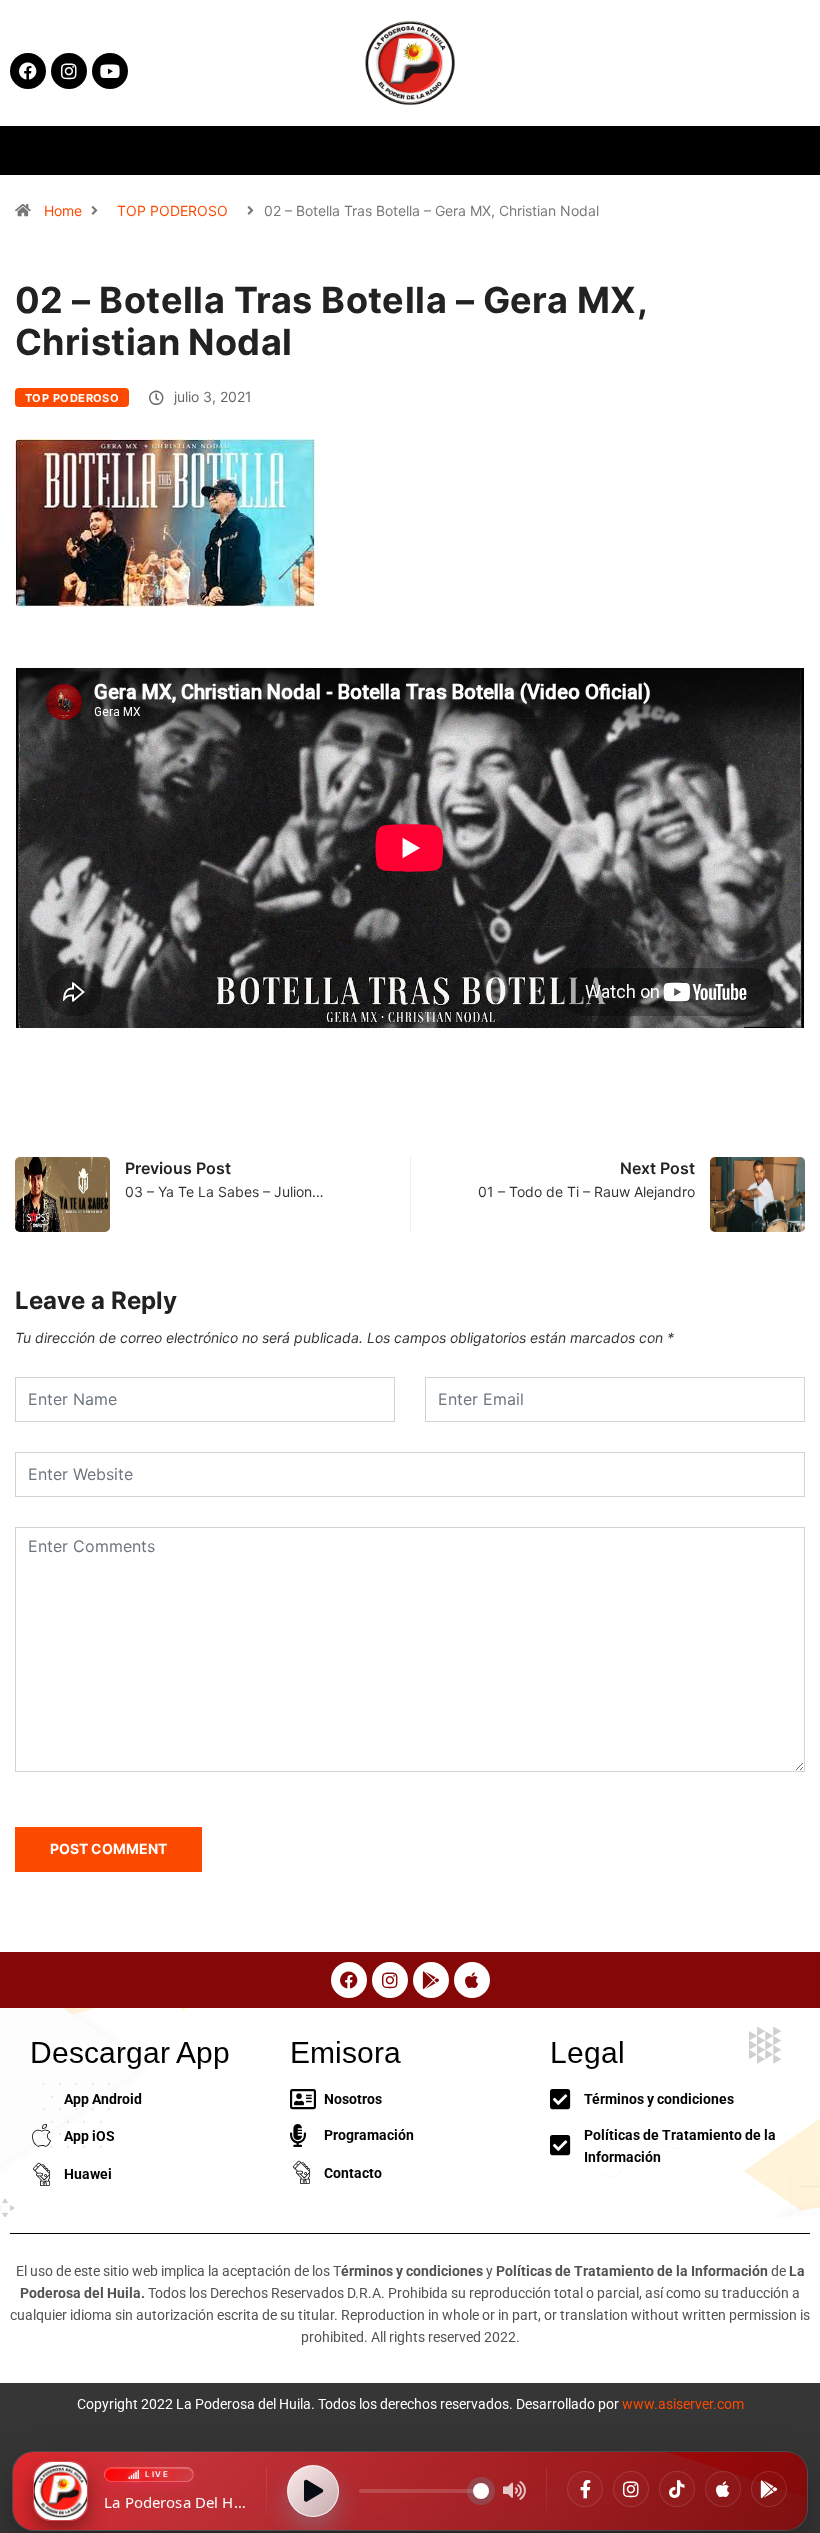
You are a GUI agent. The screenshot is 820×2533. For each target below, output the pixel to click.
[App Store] (723, 2489)
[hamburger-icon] (663, 150)
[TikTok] (677, 2489)
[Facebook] (585, 2489)
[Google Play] (769, 2489)
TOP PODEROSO (172, 210)
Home (63, 210)
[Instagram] (631, 2489)
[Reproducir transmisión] (313, 2491)
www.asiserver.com (683, 2404)
